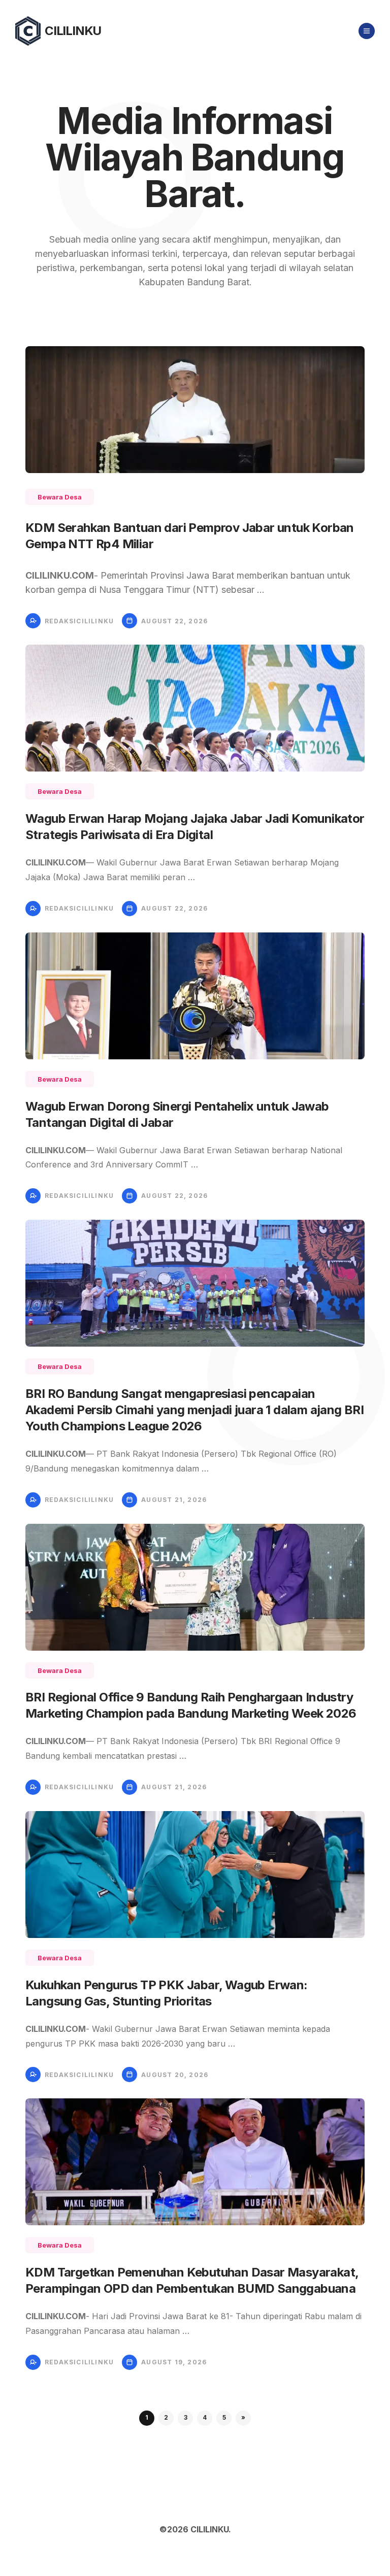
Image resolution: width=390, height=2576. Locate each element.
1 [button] (147, 2417)
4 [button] (205, 2417)
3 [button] (186, 2417)
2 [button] (166, 2417)
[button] (243, 2418)
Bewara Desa (60, 497)
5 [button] (224, 2417)
